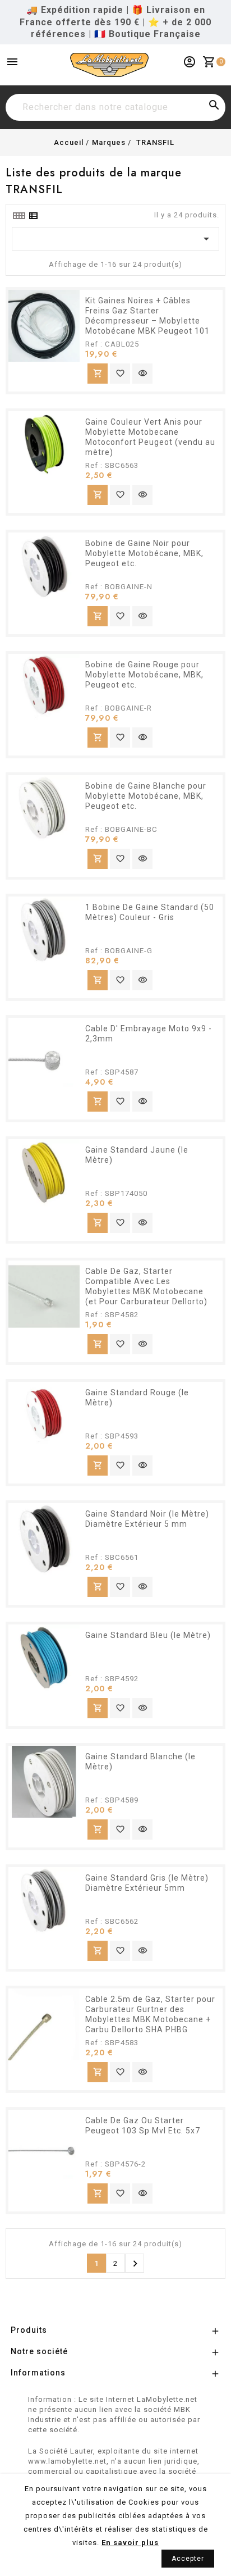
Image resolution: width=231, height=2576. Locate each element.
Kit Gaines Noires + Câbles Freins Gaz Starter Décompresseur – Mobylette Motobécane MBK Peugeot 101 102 (147, 321)
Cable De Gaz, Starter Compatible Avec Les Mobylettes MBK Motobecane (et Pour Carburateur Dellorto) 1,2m (146, 1291)
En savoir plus (130, 2543)
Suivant (135, 2264)
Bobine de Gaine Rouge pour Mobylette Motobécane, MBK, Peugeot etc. (144, 675)
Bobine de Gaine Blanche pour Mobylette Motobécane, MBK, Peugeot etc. (146, 796)
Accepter (188, 2559)
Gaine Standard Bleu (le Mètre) (148, 1635)
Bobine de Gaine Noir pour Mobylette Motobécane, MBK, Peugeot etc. (144, 553)
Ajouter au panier (98, 373)
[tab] (19, 216)
